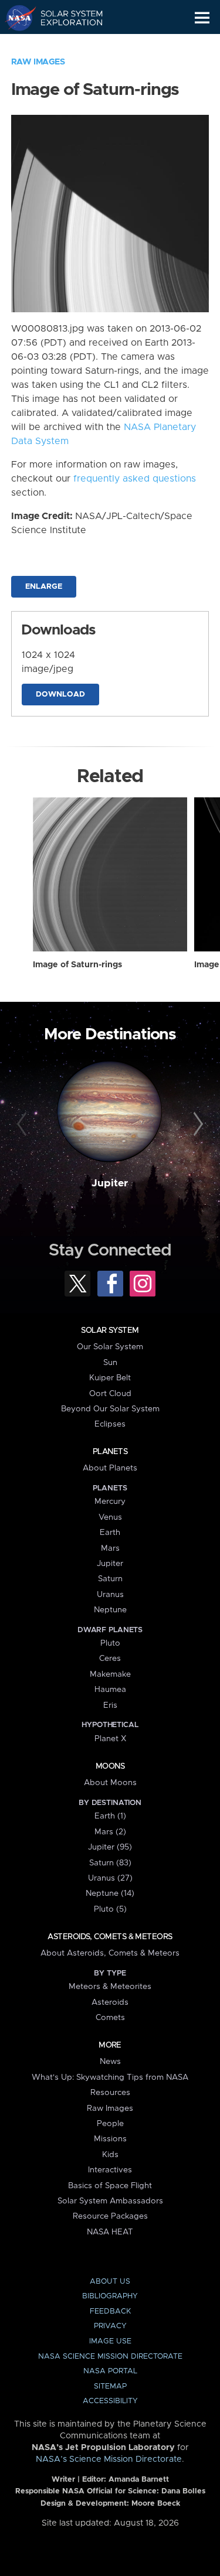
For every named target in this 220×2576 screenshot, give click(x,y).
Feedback (110, 2311)
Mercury (110, 1502)
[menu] (202, 18)
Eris (110, 1705)
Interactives (110, 2170)
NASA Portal (110, 2371)
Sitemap (110, 2386)
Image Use (110, 2341)
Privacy (110, 2326)
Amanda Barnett (139, 2480)
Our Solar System (110, 1347)
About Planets (110, 1468)
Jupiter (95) (110, 1847)
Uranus (110, 1595)
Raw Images (38, 62)
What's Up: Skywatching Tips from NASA (110, 2077)
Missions (110, 2139)
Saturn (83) (110, 1863)
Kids (110, 2155)
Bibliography (110, 2296)
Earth (110, 1533)
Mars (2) (110, 1832)
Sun (110, 1363)
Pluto (110, 1643)
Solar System (110, 1330)
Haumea (110, 1690)
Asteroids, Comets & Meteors (110, 1937)
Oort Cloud (110, 1394)
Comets (110, 2018)
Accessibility (110, 2401)
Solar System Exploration (65, 18)
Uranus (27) (110, 1878)
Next (197, 1124)
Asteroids (110, 2002)
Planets (110, 1452)
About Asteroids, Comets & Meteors (110, 1953)
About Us (110, 2282)
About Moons (110, 1783)
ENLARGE (44, 587)
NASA (16, 18)
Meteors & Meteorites (110, 1987)
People (110, 2124)
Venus (110, 1517)
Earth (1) (110, 1816)
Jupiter (110, 1183)
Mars (110, 1548)
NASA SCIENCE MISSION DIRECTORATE (110, 2357)
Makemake (110, 1674)
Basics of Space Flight (110, 2186)
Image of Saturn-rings (77, 965)
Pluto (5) (110, 1909)
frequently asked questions (135, 479)
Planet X (110, 1739)
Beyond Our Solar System (110, 1409)
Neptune (110, 1610)
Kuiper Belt (110, 1378)
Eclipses (110, 1424)
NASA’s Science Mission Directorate (109, 2459)
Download (60, 695)
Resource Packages (110, 2216)
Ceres (110, 1659)
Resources (110, 2093)
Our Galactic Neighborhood (65, 45)
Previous (23, 1124)
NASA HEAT (110, 2232)
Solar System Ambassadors (110, 2201)
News (110, 2062)
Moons (110, 1766)
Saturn (110, 1579)
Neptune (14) (110, 1893)
